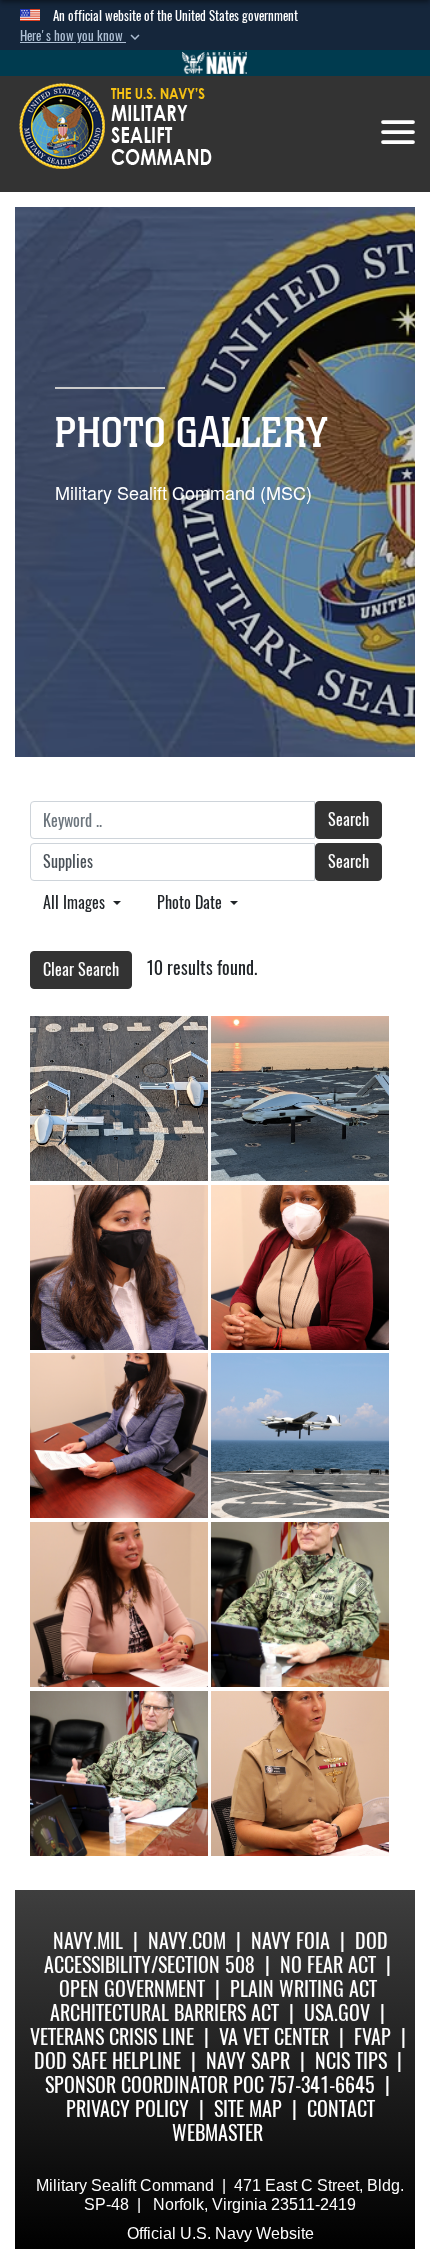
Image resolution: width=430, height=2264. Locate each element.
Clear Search (81, 969)
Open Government (132, 1988)
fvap (372, 2036)
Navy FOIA (290, 1940)
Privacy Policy (127, 2108)
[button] (82, 36)
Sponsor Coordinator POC (154, 2084)
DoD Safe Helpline (107, 2060)
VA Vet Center (274, 2036)
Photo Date (191, 902)
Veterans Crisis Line (112, 2036)
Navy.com (187, 1940)
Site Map (248, 2108)
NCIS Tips (351, 2060)
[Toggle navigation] (398, 132)
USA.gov (337, 2012)
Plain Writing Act (303, 1988)
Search (348, 819)
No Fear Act (328, 1964)
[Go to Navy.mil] (215, 63)
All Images (76, 902)
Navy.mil (88, 1940)
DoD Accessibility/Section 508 (216, 1952)
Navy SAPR (248, 2060)
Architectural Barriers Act (164, 2012)
